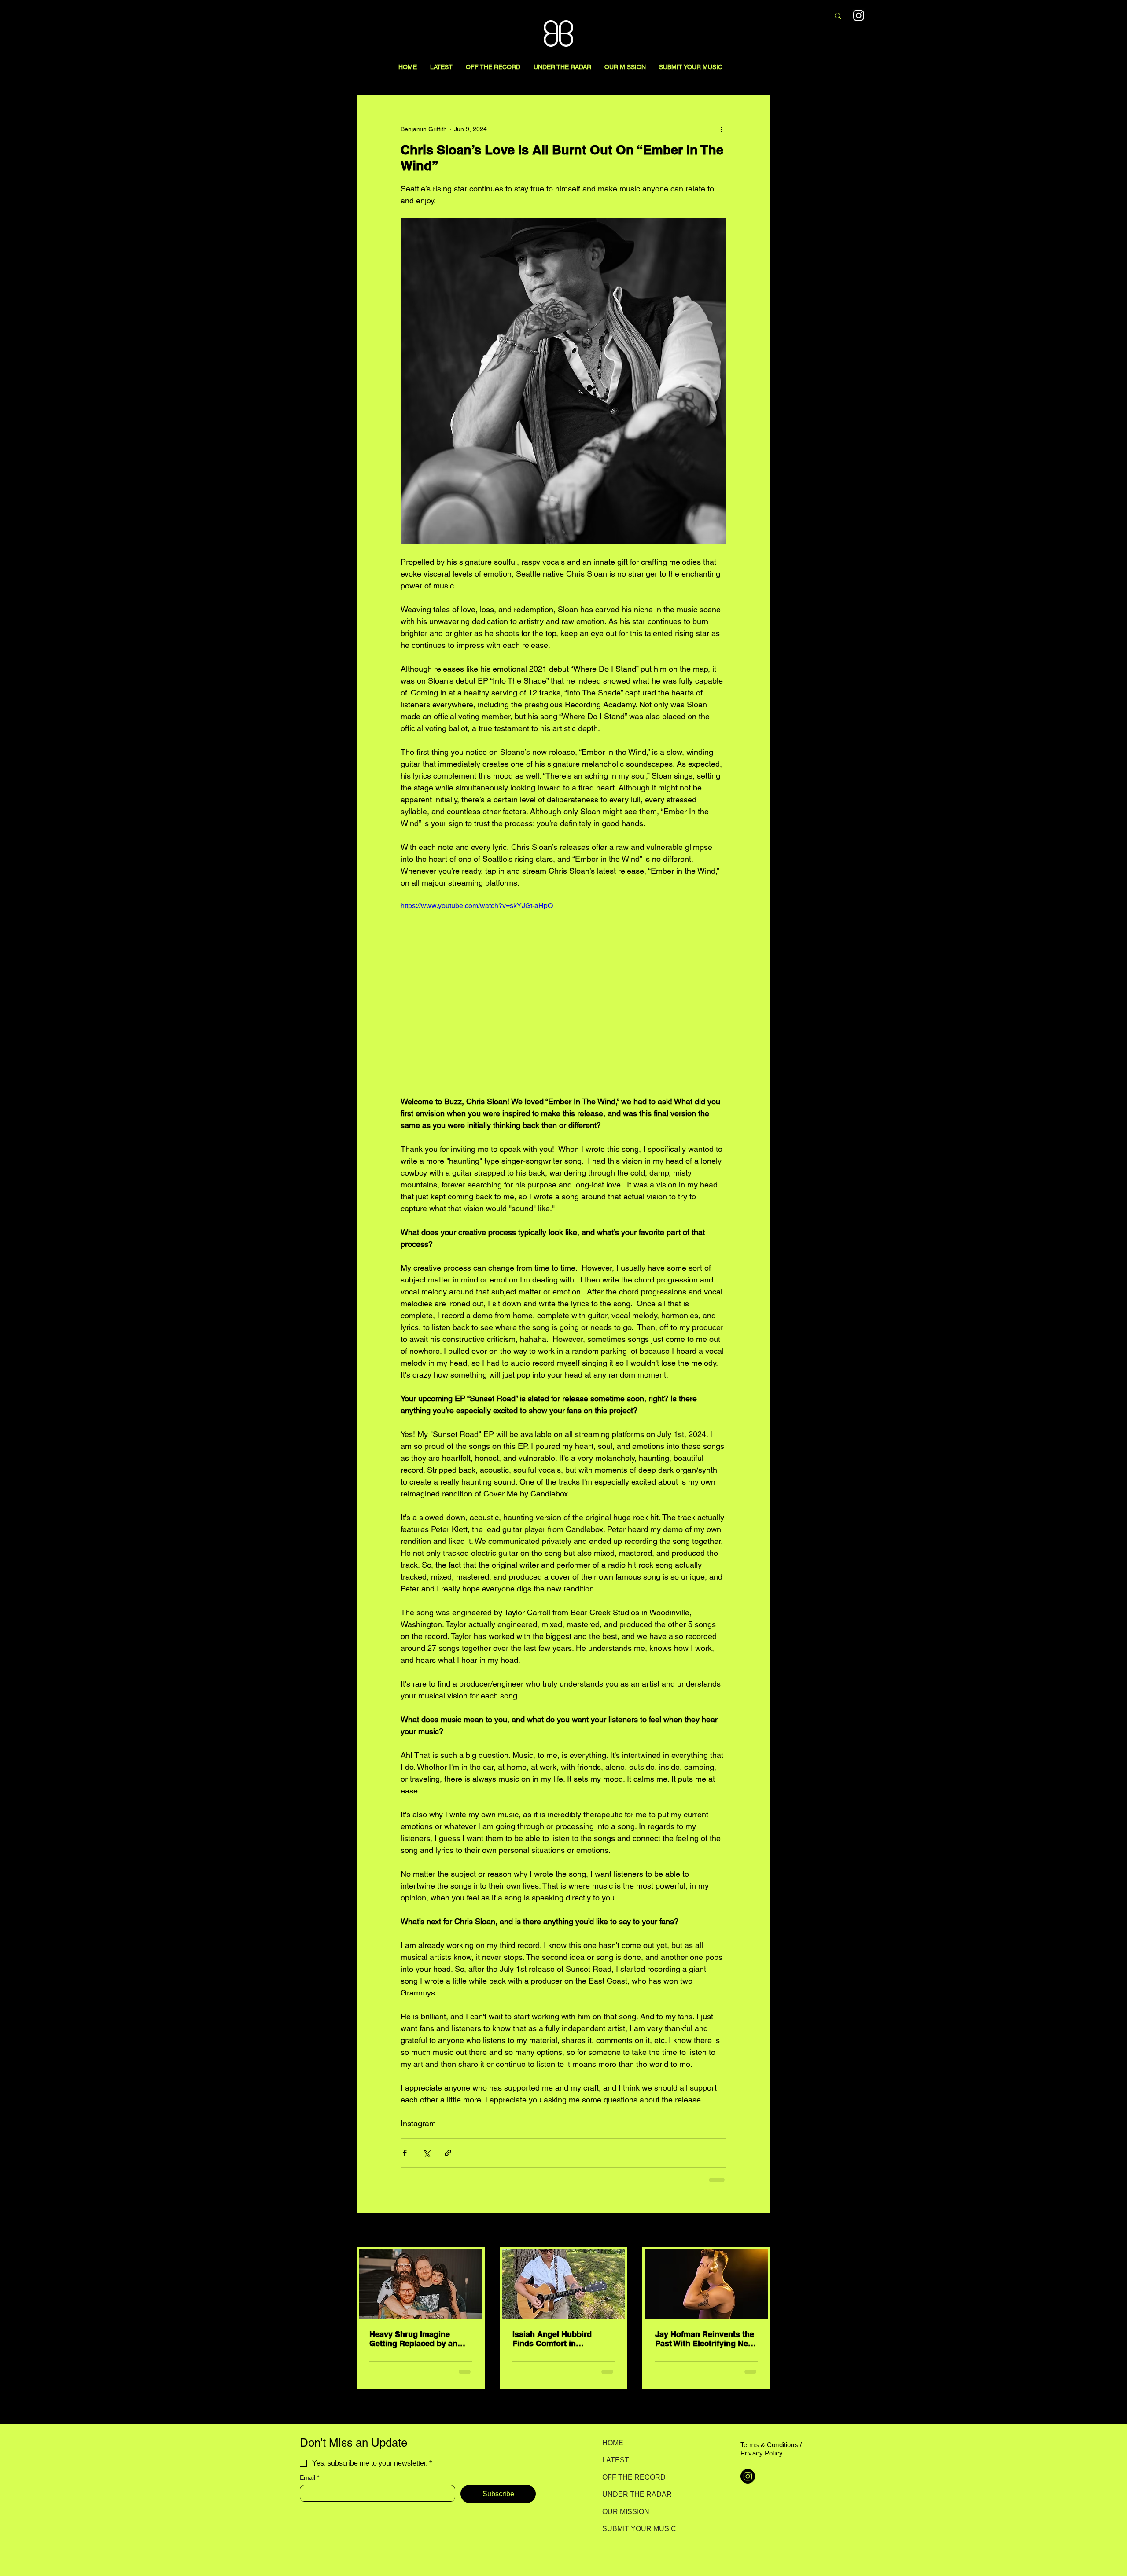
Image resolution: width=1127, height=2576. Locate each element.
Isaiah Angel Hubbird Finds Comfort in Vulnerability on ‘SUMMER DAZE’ (561, 2339)
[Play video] (563, 992)
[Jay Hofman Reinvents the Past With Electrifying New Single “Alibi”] (706, 2284)
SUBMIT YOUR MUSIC (633, 2529)
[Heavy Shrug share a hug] (421, 2284)
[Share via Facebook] (405, 2153)
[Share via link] (448, 2153)
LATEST (616, 2460)
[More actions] (721, 129)
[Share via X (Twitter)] (426, 2153)
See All (761, 2231)
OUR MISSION (626, 2512)
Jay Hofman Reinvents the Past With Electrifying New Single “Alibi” (705, 2339)
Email (309, 2477)
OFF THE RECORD (633, 2477)
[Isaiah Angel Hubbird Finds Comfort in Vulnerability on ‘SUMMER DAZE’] (564, 2284)
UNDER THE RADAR (633, 2494)
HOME (613, 2443)
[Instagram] (859, 15)
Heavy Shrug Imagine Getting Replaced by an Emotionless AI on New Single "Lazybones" (413, 2339)
